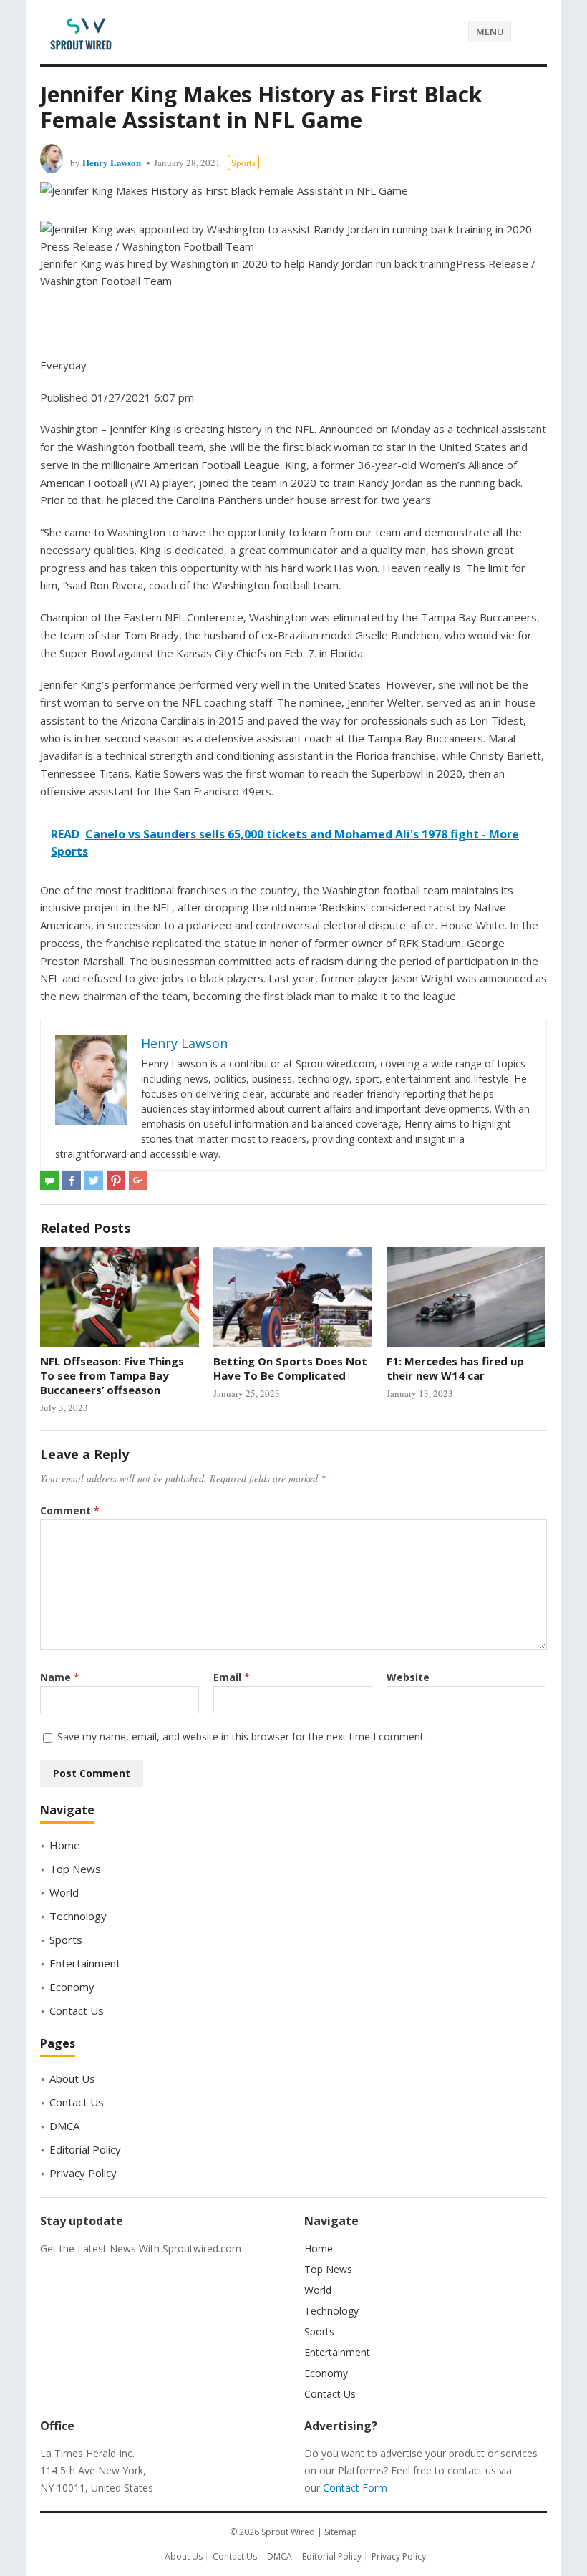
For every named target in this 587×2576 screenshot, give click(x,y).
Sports (243, 163)
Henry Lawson (112, 162)
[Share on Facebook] (72, 1181)
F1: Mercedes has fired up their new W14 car (455, 1368)
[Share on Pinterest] (116, 1181)
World (64, 1892)
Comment (70, 1510)
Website (408, 1677)
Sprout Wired (288, 2532)
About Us (72, 2078)
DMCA (64, 2126)
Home (65, 1845)
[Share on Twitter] (94, 1181)
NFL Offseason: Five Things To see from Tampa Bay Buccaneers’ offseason (112, 1376)
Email (232, 1677)
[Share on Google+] (138, 1181)
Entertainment (85, 1963)
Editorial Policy (85, 2149)
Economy (72, 1987)
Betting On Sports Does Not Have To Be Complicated (290, 1368)
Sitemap (341, 2532)
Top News (75, 1869)
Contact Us (77, 2010)
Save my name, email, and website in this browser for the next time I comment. (242, 1737)
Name (60, 1677)
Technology (78, 1916)
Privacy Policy (83, 2173)
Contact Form (355, 2488)
